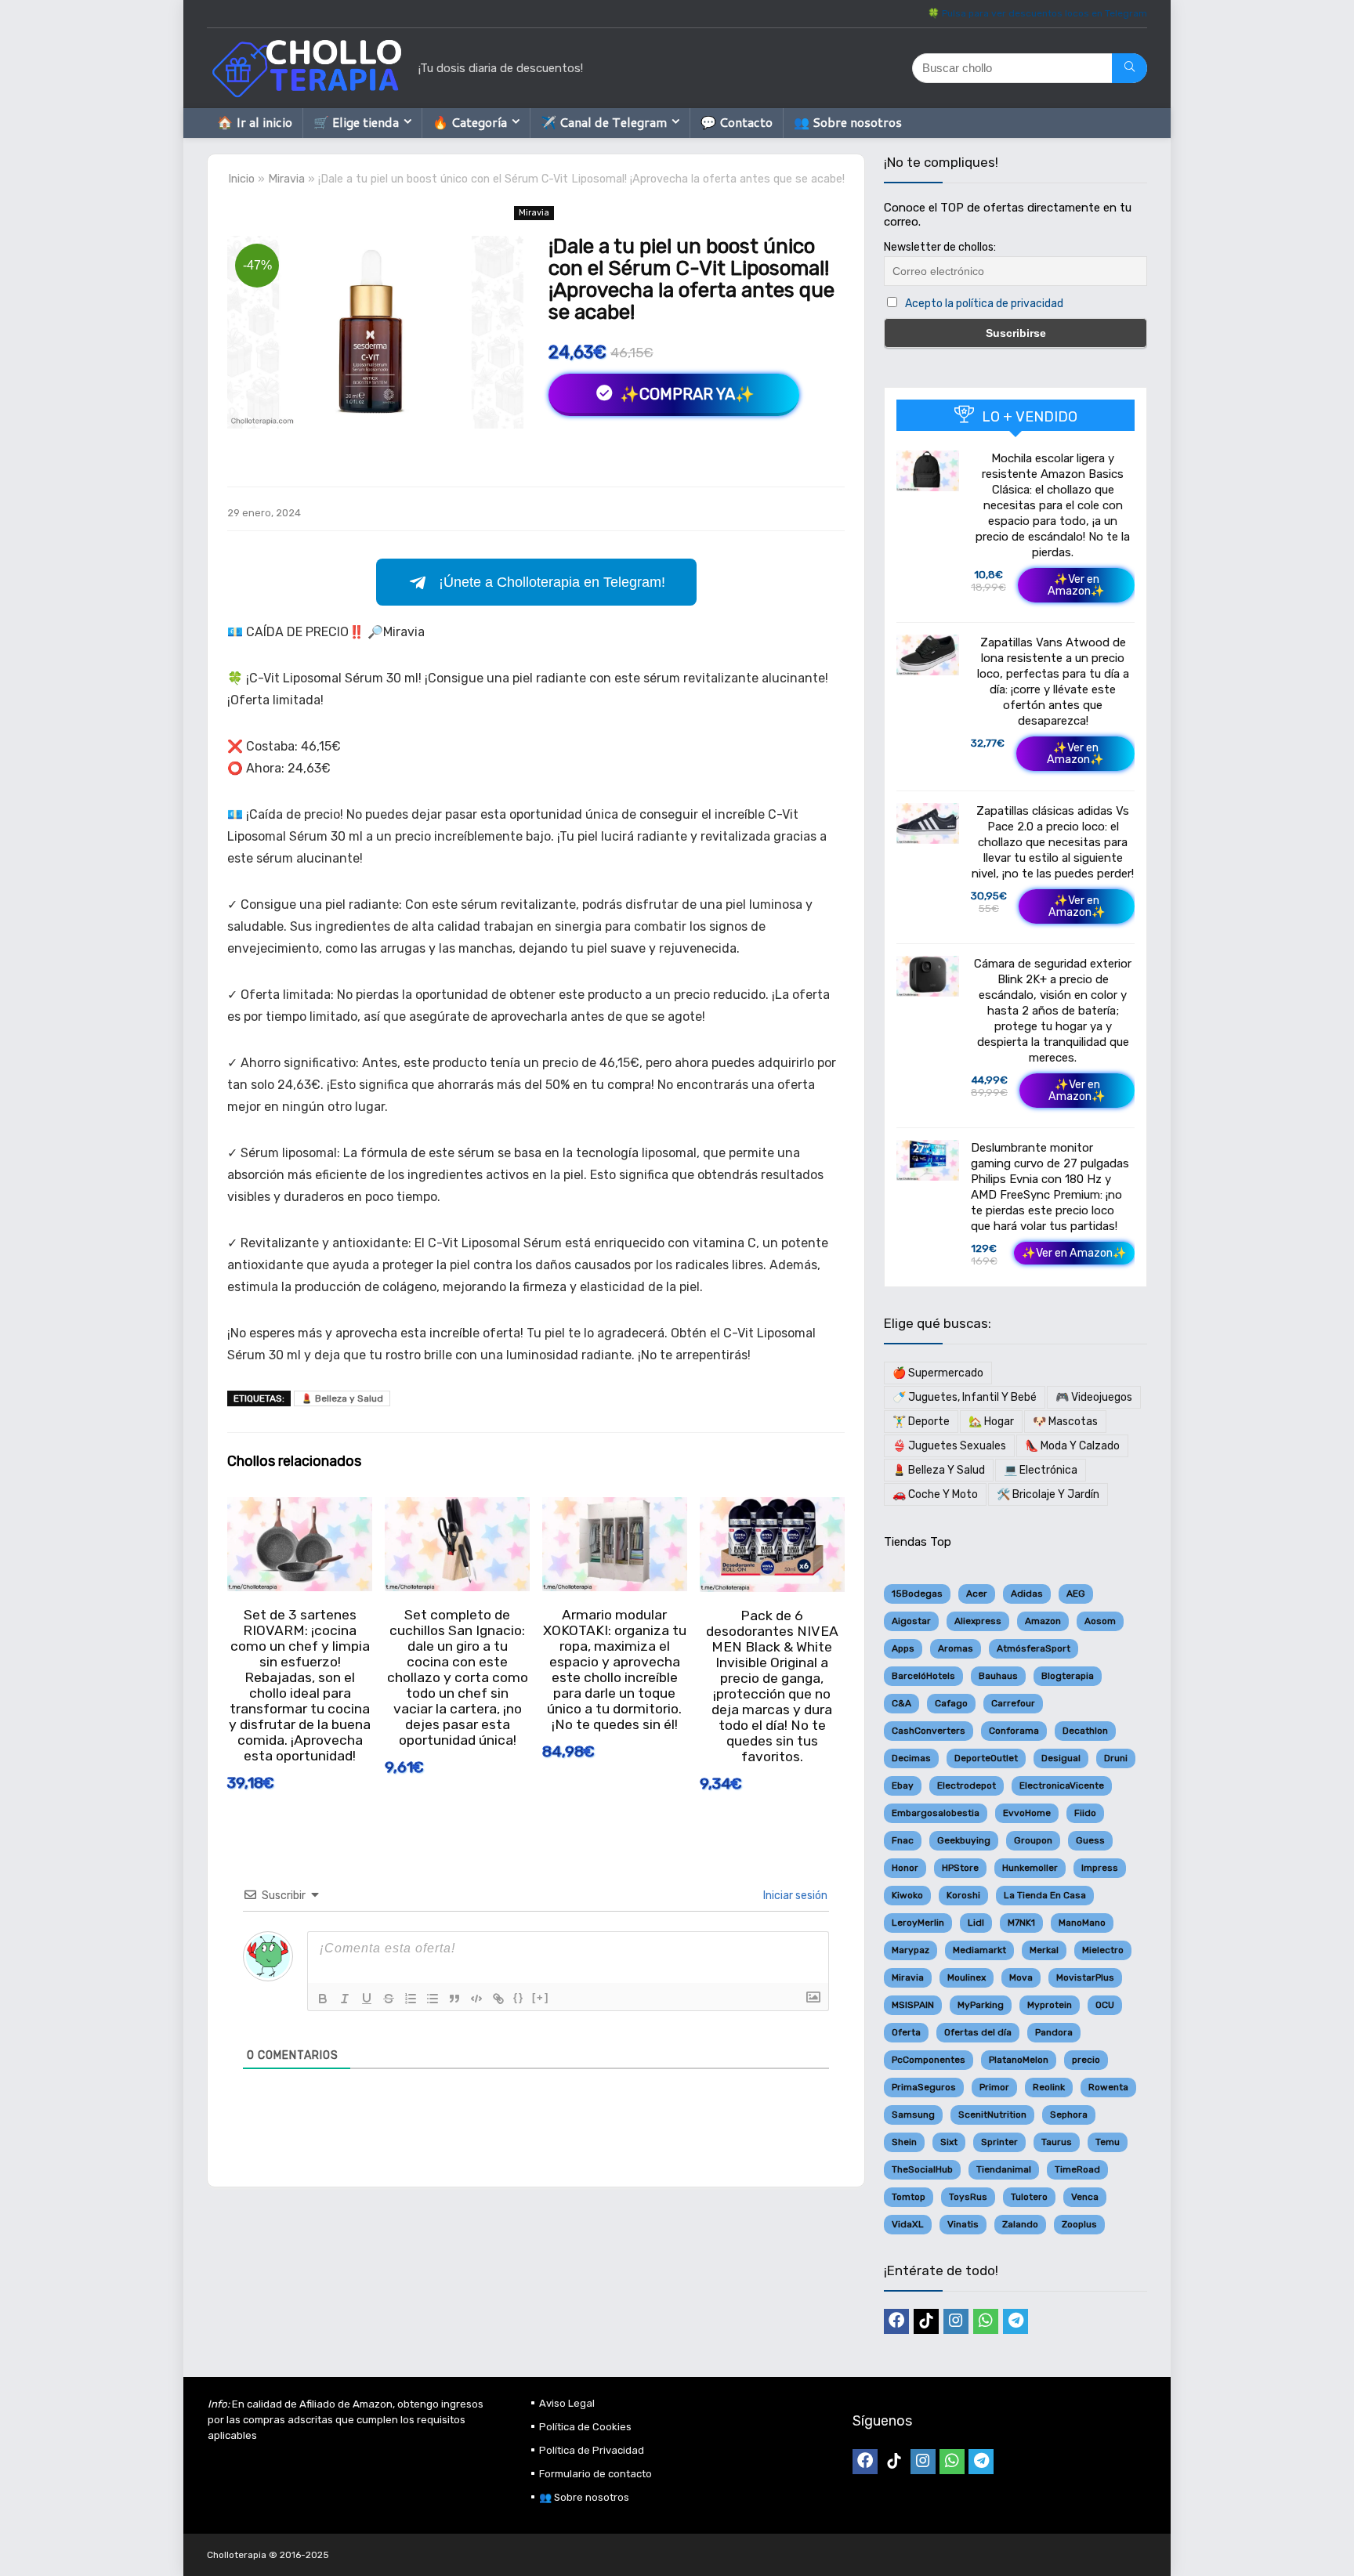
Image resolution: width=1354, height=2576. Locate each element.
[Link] (498, 1999)
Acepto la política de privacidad (984, 304)
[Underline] (367, 1999)
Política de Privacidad (592, 2450)
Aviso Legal (567, 2403)
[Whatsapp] (986, 2321)
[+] (541, 1997)
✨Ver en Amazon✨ (1076, 585)
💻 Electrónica (1041, 1470)
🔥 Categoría (470, 122)
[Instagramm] (956, 2321)
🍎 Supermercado (938, 1373)
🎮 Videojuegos (1094, 1397)
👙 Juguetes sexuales (949, 1446)
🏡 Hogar (991, 1422)
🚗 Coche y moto (935, 1494)
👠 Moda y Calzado (1072, 1446)
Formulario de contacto (596, 2474)
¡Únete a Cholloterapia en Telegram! (552, 582)
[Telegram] (1015, 2321)
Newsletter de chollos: (940, 247)
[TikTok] (926, 2321)
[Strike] (389, 1999)
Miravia (286, 179)
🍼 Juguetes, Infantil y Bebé (965, 1397)
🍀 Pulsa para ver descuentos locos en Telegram (1037, 13)
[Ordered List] (411, 1999)
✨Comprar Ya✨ (685, 394)
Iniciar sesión (794, 1896)
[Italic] (345, 1999)
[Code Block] (476, 1999)
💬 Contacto (737, 122)
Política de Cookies (585, 2427)
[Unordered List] (433, 1999)
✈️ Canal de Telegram (604, 122)
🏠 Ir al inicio (255, 122)
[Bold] (323, 1999)
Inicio (241, 179)
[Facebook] (896, 2321)
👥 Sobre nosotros (848, 122)
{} (519, 1997)
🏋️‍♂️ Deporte (921, 1422)
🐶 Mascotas (1065, 1422)
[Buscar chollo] (1130, 68)
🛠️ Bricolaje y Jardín (1048, 1494)
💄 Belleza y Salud (342, 1398)
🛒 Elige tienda (356, 122)
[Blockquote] (454, 1999)
